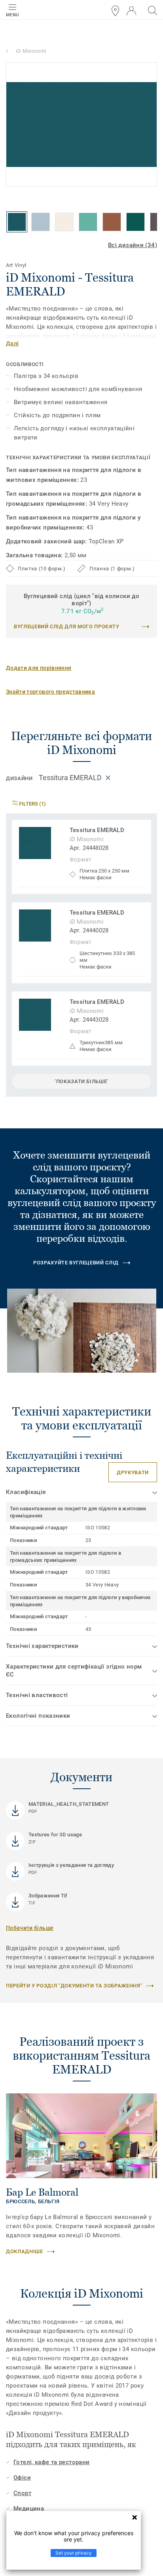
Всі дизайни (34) (133, 245)
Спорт (22, 2493)
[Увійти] (131, 11)
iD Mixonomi (31, 51)
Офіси (22, 2478)
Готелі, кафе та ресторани (52, 2462)
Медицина (29, 2509)
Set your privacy (74, 2553)
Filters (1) (32, 804)
